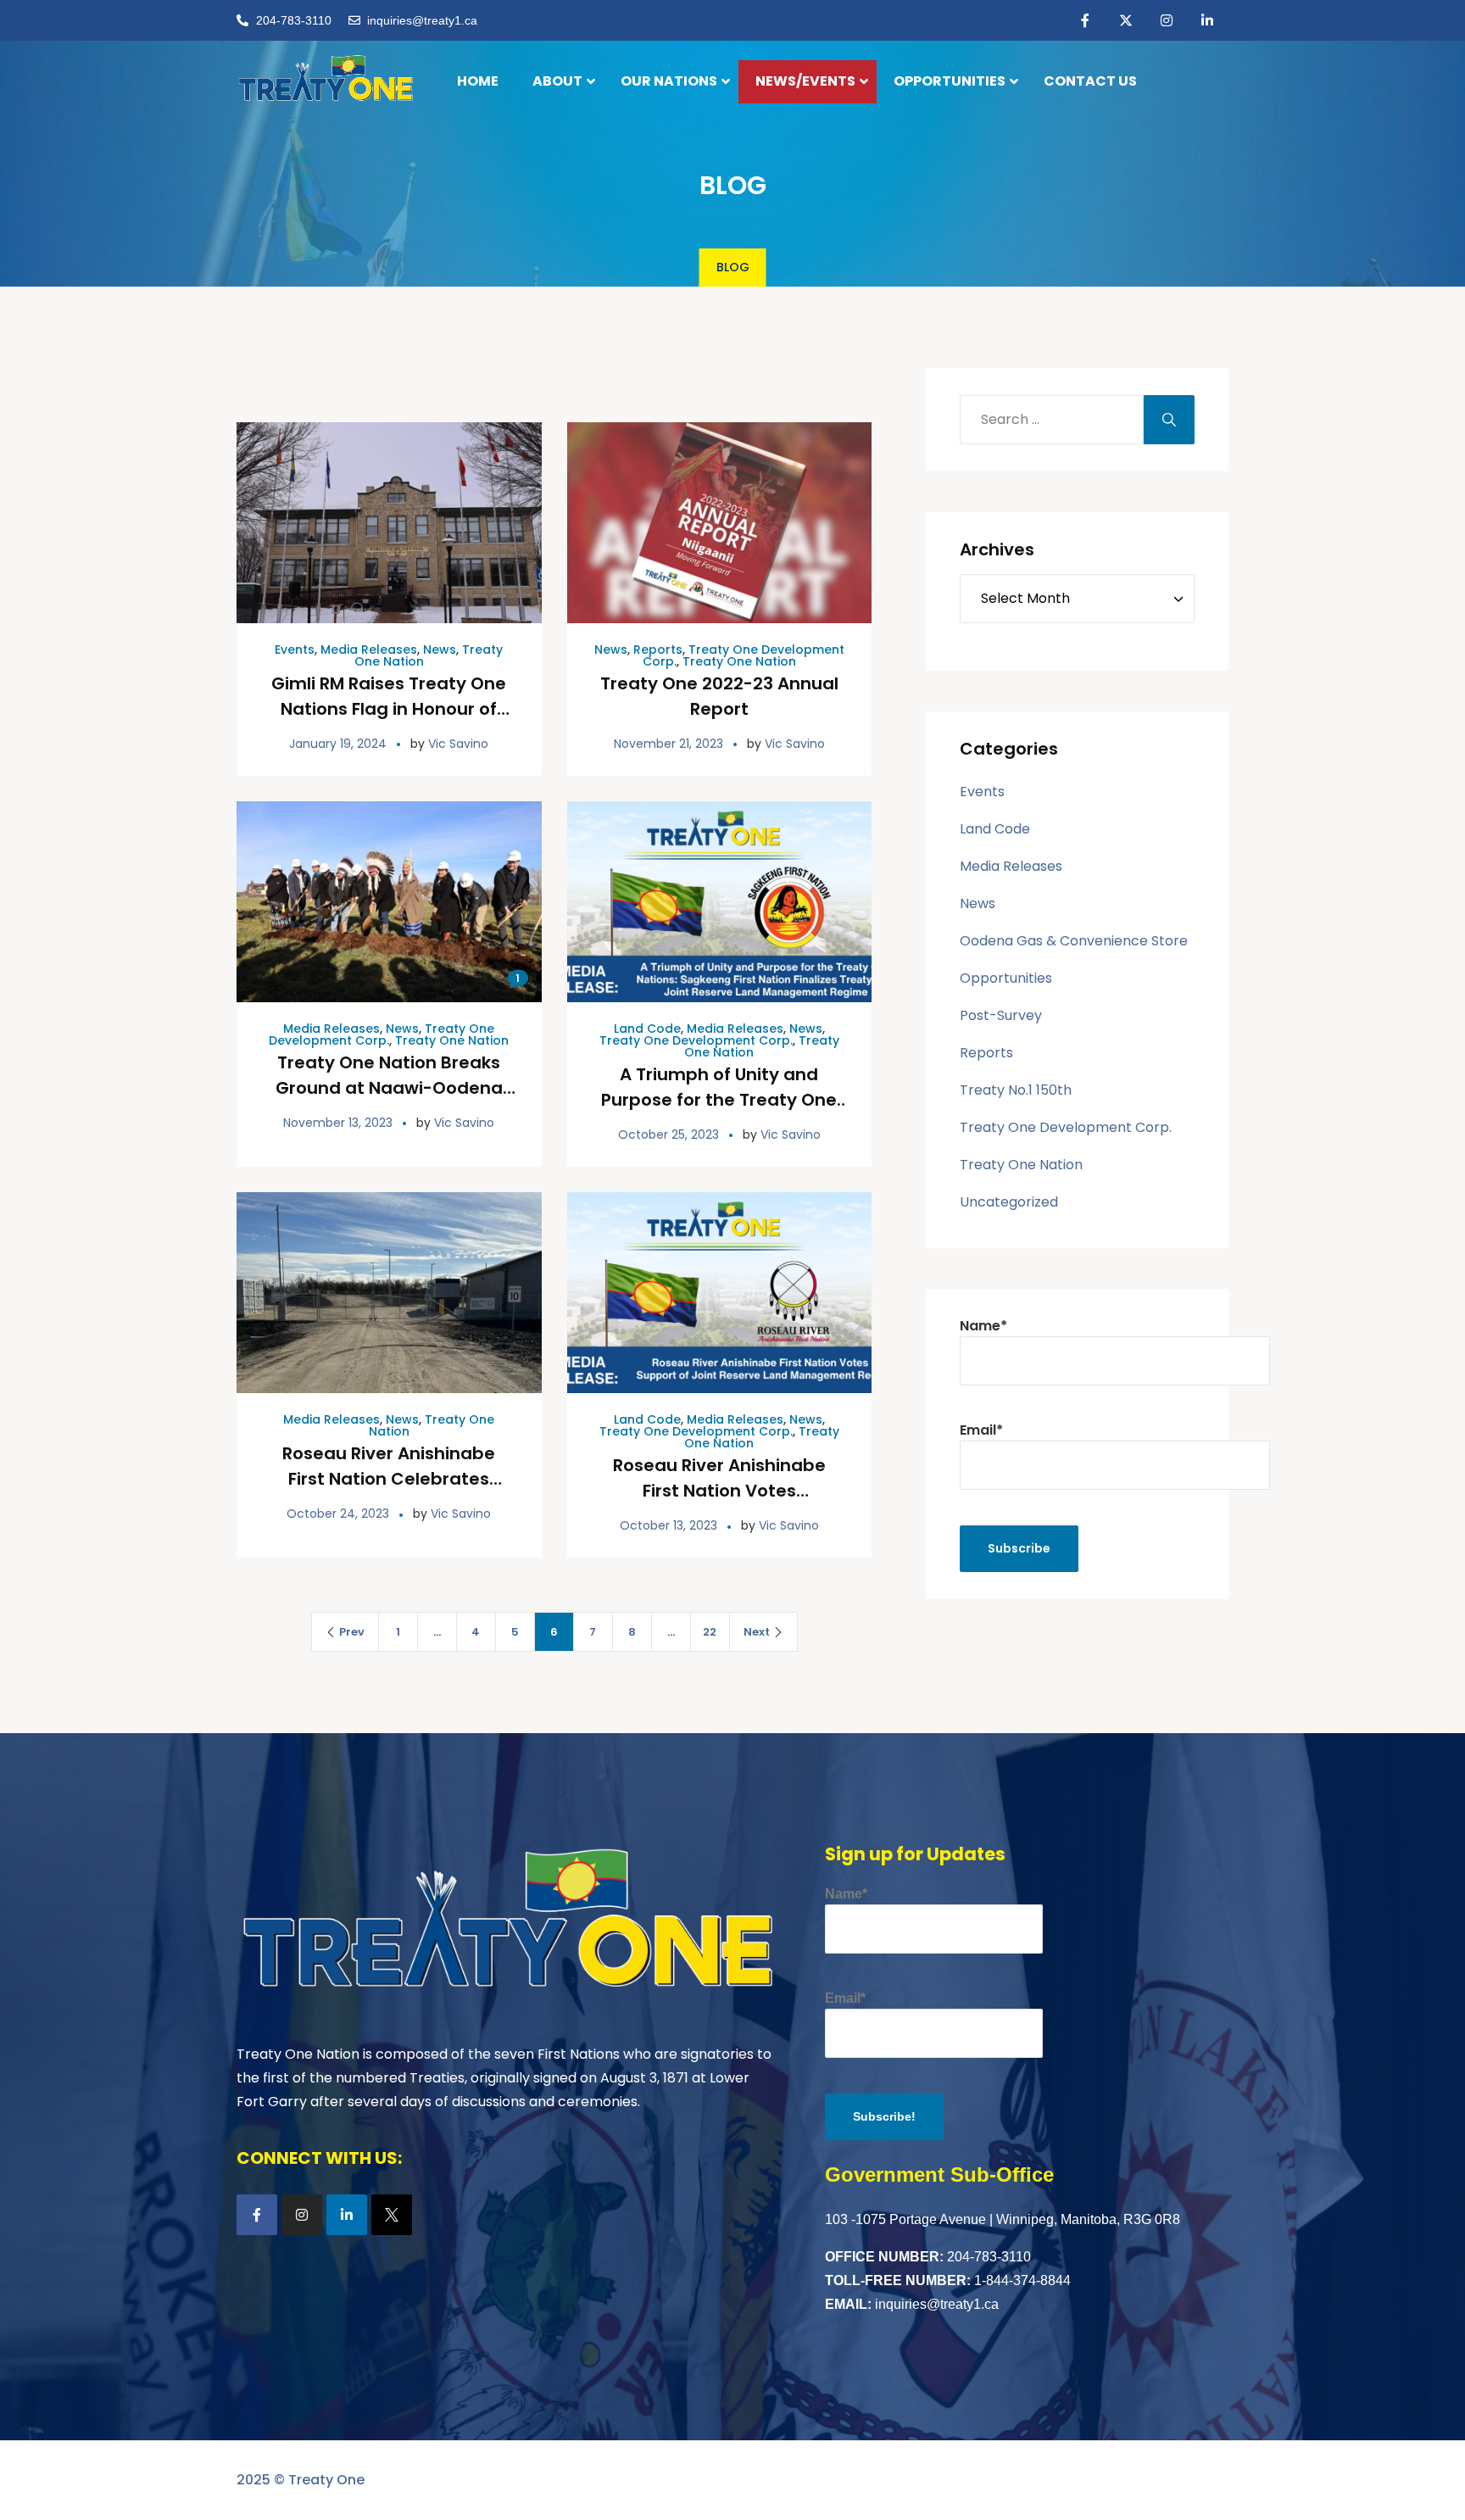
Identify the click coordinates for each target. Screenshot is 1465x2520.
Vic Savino (458, 744)
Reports (658, 650)
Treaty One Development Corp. (382, 1034)
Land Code (647, 1029)
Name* (983, 1326)
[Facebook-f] (1085, 20)
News (440, 650)
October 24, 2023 (338, 1514)
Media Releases (369, 650)
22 (710, 1632)
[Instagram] (1167, 20)
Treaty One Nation (739, 661)
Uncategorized (1009, 1202)
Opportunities (1006, 978)
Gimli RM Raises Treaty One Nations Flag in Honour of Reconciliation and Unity (389, 709)
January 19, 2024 (338, 744)
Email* (981, 1430)
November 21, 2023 (668, 744)
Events (295, 650)
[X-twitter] (1126, 20)
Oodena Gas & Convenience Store (1074, 941)
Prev (352, 1632)
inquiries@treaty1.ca (937, 2304)
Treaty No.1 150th (1016, 1090)
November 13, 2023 (338, 1123)
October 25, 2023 (668, 1135)
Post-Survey (1001, 1015)
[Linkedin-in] (1207, 20)
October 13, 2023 (668, 1525)
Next (757, 1632)
